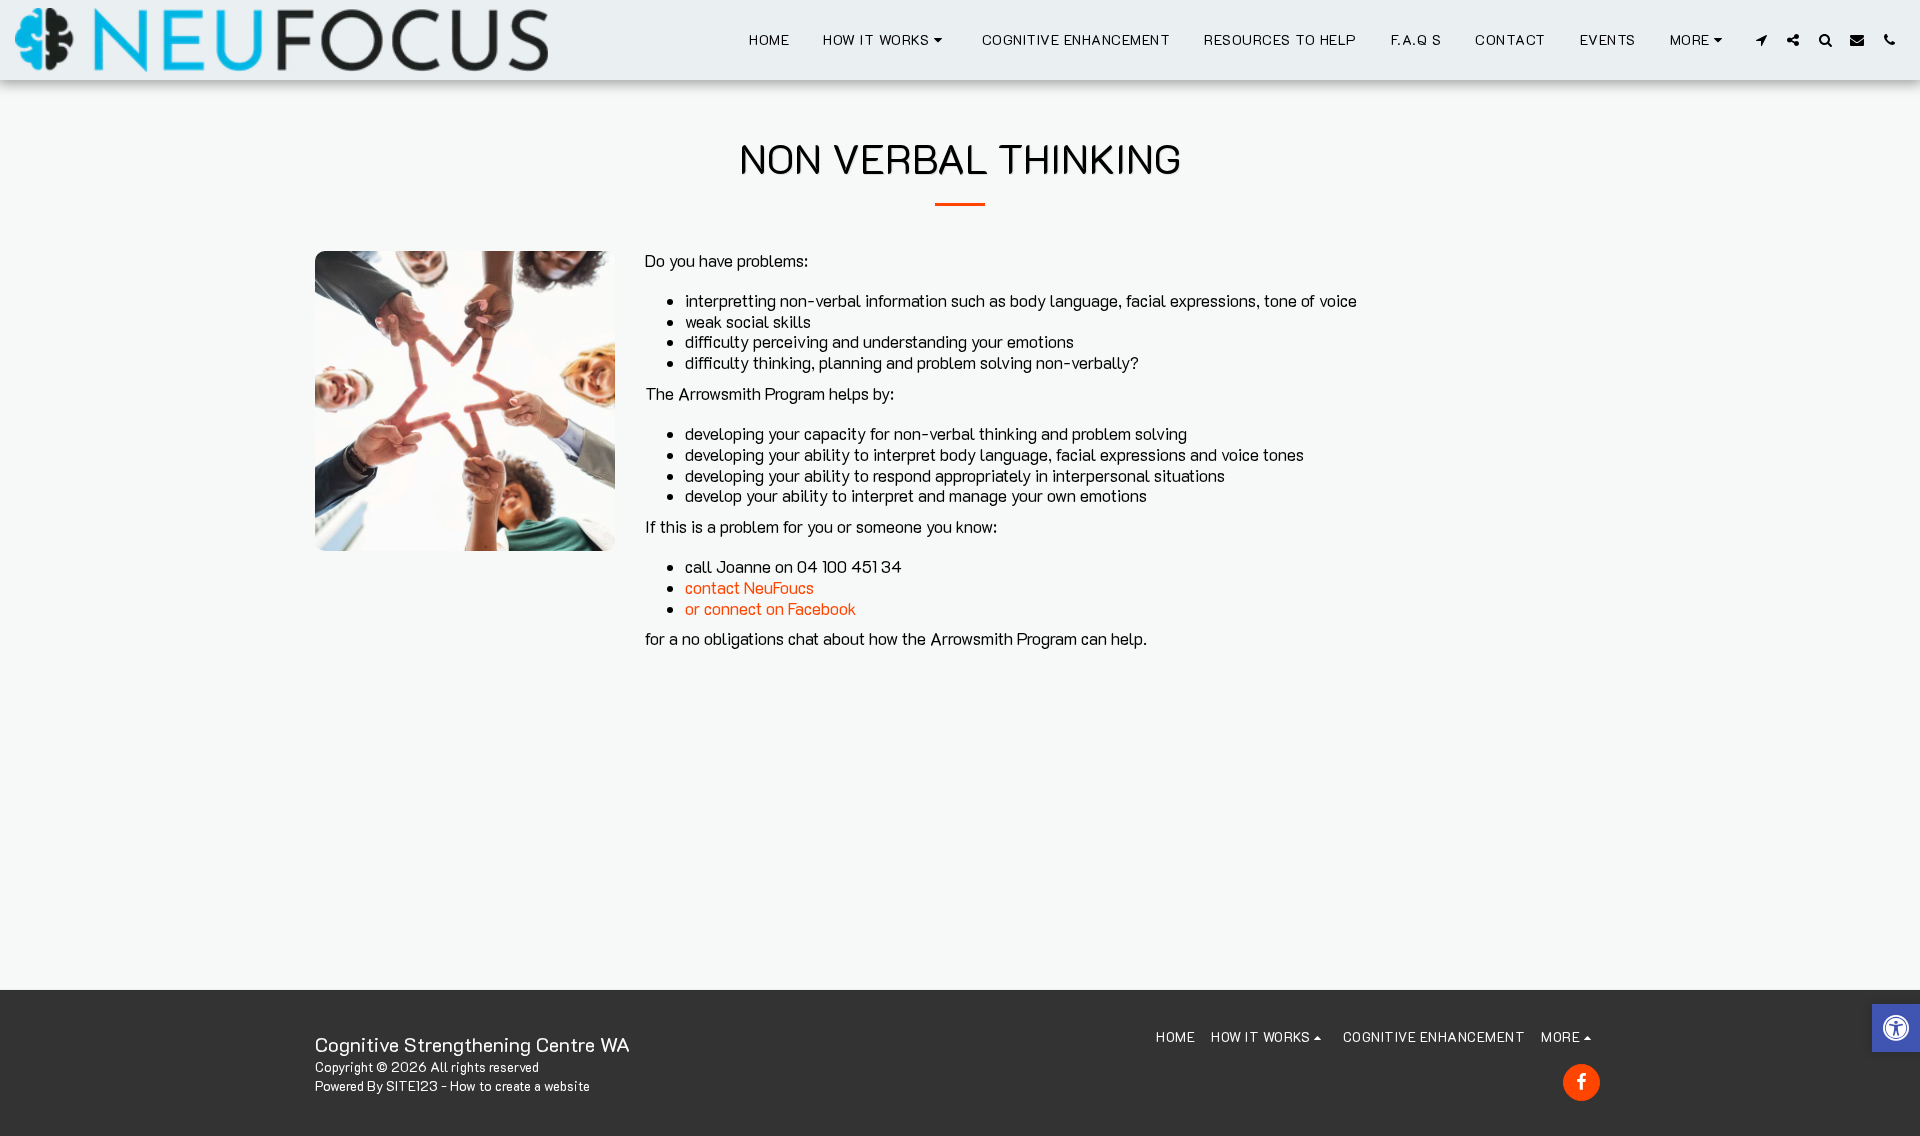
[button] (885, 40)
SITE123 (412, 1085)
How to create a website (520, 1085)
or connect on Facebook (770, 608)
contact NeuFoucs (749, 587)
